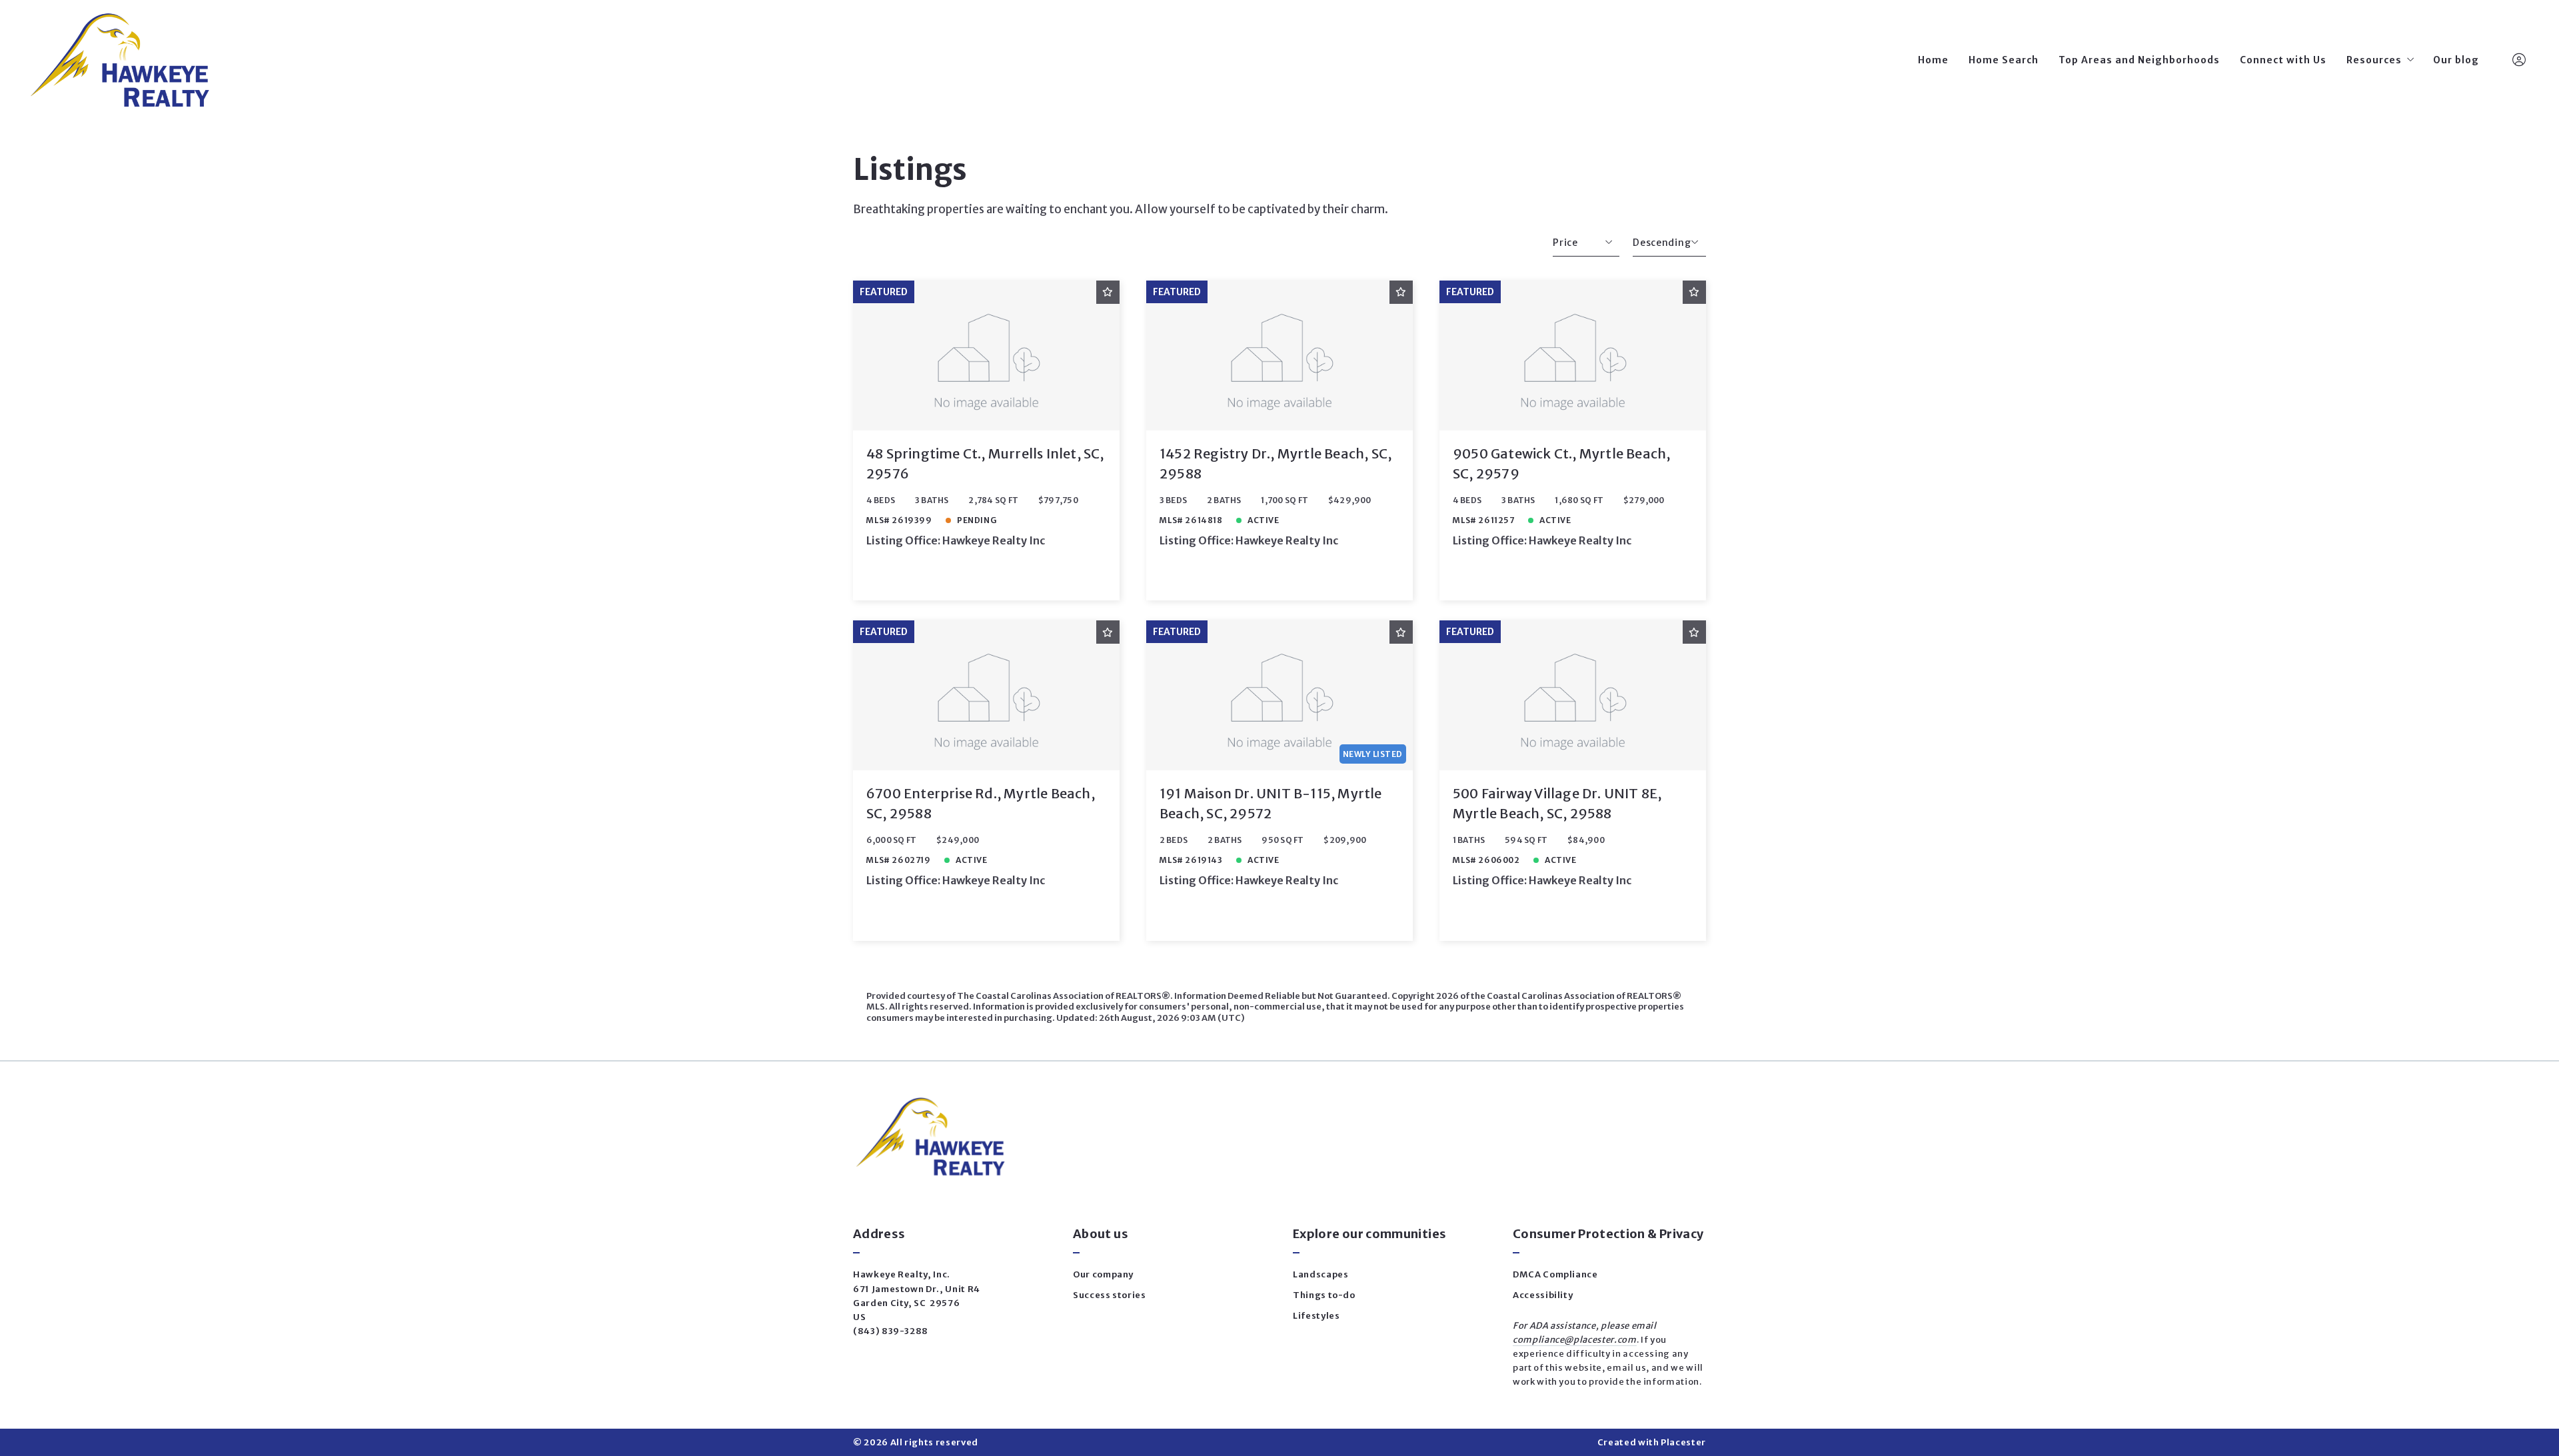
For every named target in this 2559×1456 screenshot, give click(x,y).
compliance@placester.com (1575, 1340)
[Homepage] (119, 60)
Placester (1683, 1442)
